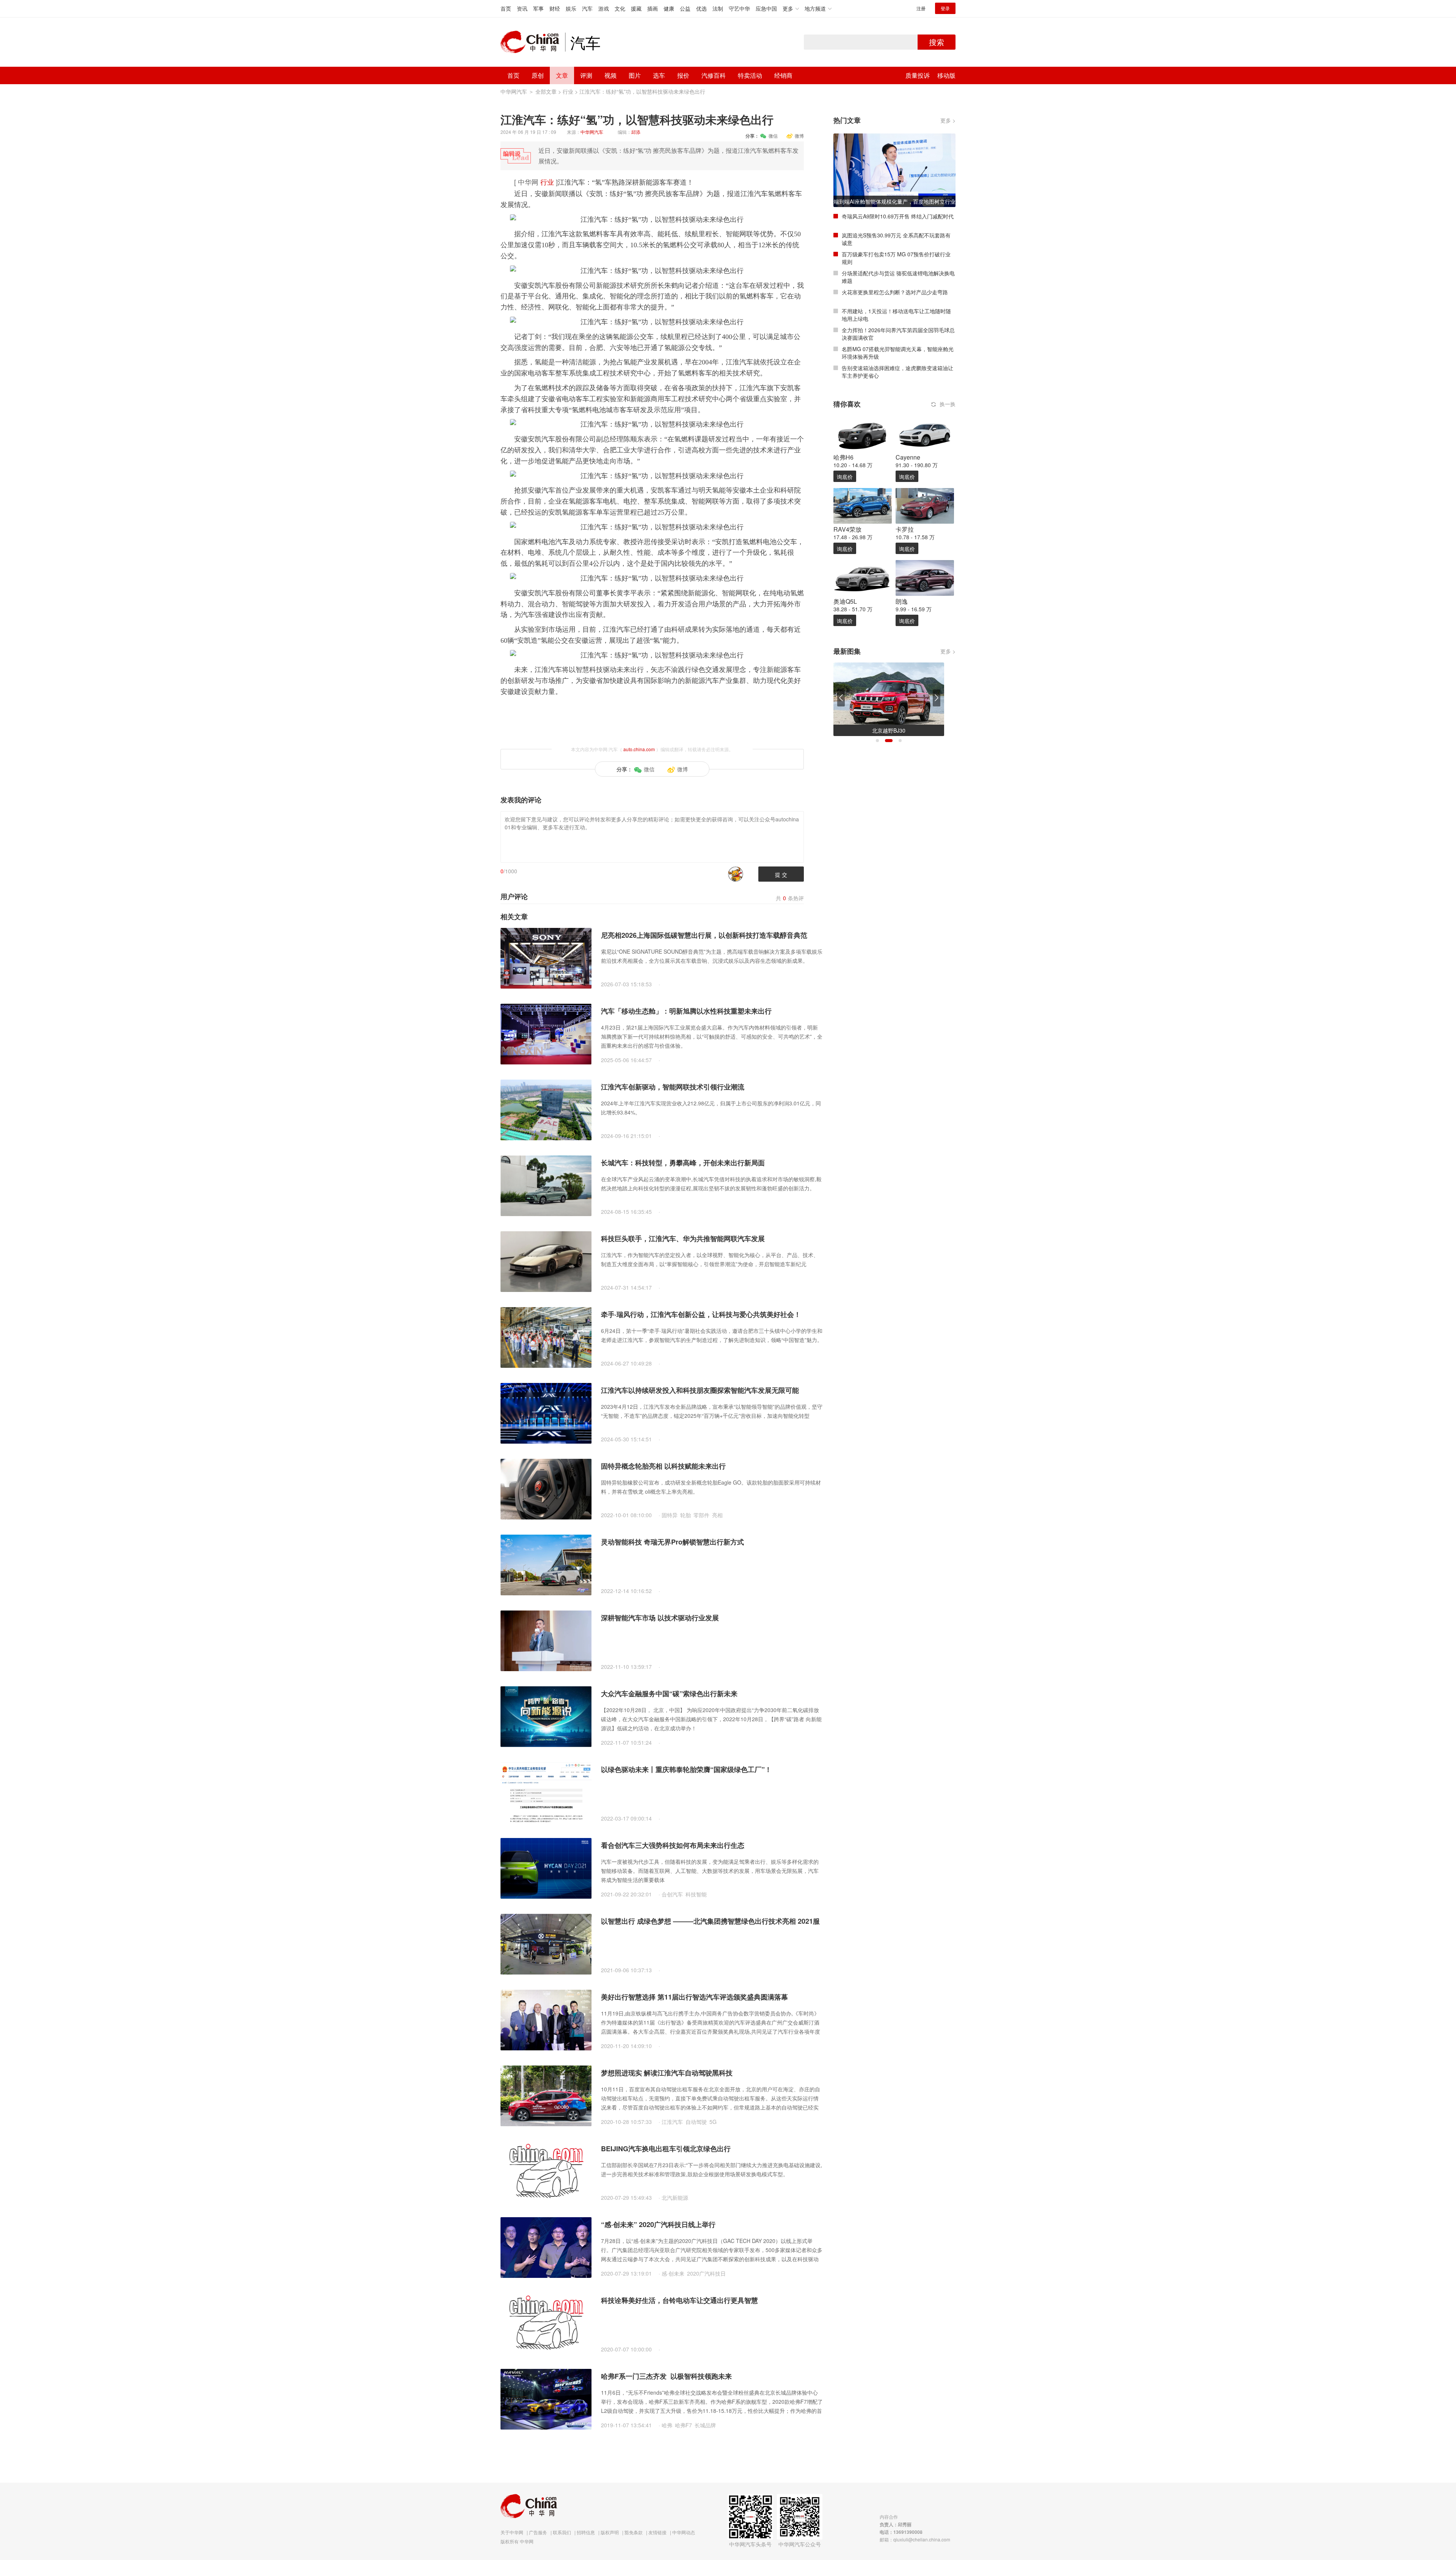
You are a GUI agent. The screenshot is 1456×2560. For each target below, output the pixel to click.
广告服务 (538, 2532)
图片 (635, 75)
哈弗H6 (843, 457)
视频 (610, 75)
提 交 (781, 874)
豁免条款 (634, 2532)
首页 (506, 8)
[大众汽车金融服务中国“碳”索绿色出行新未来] (546, 1716)
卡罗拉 (905, 529)
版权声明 (610, 2532)
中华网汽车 (514, 91)
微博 (799, 136)
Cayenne (908, 457)
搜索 (937, 42)
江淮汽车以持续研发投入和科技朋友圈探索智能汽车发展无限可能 (700, 1390)
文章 (562, 75)
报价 (683, 75)
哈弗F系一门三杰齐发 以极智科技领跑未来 (666, 2376)
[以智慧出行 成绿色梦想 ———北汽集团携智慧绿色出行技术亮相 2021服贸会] (546, 1943)
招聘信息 (586, 2532)
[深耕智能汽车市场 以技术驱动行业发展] (546, 1640)
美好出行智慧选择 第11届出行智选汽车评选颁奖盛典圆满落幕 (694, 1997)
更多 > (948, 120)
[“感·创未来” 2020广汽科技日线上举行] (546, 2247)
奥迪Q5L (845, 601)
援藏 (636, 8)
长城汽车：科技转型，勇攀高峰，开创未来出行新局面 (683, 1163)
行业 (568, 91)
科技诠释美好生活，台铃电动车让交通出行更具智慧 (679, 2300)
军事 (538, 8)
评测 (586, 75)
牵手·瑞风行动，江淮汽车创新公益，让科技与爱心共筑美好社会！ (701, 1314)
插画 (653, 8)
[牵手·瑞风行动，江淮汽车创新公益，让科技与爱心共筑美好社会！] (546, 1337)
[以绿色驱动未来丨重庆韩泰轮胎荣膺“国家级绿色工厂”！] (546, 1792)
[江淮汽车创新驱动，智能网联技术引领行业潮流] (546, 1109)
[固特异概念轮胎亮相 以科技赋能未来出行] (546, 1488)
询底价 (845, 477)
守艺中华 (739, 8)
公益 (685, 8)
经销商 (783, 75)
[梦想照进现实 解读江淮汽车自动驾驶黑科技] (546, 2095)
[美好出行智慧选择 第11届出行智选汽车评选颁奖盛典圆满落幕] (546, 2019)
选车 (659, 75)
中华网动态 (684, 2532)
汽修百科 (714, 75)
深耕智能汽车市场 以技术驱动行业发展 (660, 1618)
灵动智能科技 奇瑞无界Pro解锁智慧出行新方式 (672, 1542)
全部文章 (546, 91)
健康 (669, 8)
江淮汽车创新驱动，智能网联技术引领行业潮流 (673, 1087)
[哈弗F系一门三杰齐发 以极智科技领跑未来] (546, 2398)
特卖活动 (750, 75)
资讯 (522, 8)
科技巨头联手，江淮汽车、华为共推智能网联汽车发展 (683, 1238)
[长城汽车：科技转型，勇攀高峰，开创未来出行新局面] (546, 1185)
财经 (555, 8)
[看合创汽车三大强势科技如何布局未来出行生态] (546, 1868)
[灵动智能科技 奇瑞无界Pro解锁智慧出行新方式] (546, 1564)
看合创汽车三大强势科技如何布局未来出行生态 (673, 1845)
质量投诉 (918, 75)
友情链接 (657, 2532)
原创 (538, 75)
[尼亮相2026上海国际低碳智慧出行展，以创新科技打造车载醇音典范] (546, 957)
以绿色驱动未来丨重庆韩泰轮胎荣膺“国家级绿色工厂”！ (686, 1769)
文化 (620, 8)
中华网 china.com (533, 42)
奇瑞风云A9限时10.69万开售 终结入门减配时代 (898, 216)
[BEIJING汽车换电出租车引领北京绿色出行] (546, 2171)
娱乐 (571, 8)
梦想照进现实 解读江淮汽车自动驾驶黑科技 (667, 2073)
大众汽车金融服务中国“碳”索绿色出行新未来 (669, 1694)
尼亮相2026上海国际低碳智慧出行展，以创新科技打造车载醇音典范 (704, 935)
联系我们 (562, 2532)
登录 (945, 8)
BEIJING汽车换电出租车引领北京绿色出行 (666, 2149)
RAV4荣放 (847, 529)
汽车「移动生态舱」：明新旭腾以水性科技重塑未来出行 (686, 1011)
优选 (701, 8)
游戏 (604, 8)
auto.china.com (639, 749)
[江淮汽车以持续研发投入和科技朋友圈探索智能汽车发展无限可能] (546, 1413)
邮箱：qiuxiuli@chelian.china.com (915, 2539)
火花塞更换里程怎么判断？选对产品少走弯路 (895, 292)
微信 (773, 136)
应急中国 (766, 8)
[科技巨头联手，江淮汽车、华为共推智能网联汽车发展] (546, 1261)
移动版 (946, 75)
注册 (921, 8)
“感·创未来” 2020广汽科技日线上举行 (658, 2224)
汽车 (587, 8)
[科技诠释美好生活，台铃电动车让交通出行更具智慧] (546, 2323)
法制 (718, 8)
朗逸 (902, 601)
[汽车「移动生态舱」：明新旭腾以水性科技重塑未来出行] (546, 1033)
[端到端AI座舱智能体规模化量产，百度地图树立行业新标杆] (894, 170)
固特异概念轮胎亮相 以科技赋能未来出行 (663, 1466)
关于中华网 (512, 2532)
